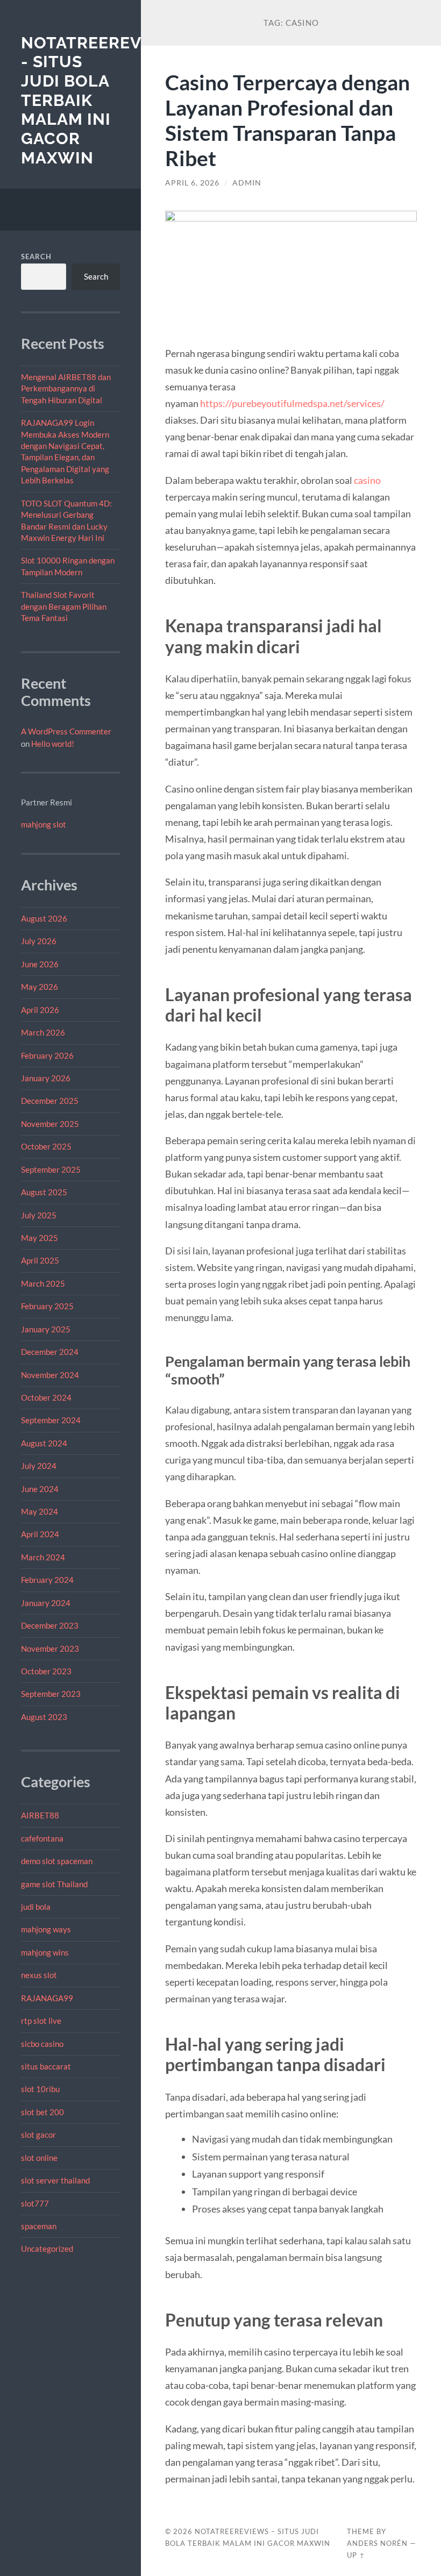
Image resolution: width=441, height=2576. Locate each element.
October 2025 (46, 1146)
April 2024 (40, 1534)
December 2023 (50, 1625)
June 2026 (40, 964)
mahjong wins (45, 1952)
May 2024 (40, 1511)
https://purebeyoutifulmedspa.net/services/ (292, 403)
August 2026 (44, 918)
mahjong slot (44, 824)
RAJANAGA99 (47, 1998)
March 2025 (43, 1283)
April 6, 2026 (192, 183)
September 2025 (51, 1169)
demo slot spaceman (57, 1861)
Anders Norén (377, 2543)
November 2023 (50, 1649)
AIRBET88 (40, 1815)
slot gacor (38, 2135)
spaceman (39, 2226)
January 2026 (46, 1078)
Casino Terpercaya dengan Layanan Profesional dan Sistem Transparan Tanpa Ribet (287, 120)
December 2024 (50, 1352)
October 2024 (46, 1397)
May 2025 (40, 1238)
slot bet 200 (42, 2112)
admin (247, 183)
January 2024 (46, 1603)
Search (36, 256)
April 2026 (40, 1010)
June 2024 (40, 1489)
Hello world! (53, 744)
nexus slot (39, 1975)
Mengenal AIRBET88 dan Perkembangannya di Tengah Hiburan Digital (66, 388)
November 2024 (50, 1375)
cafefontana (42, 1838)
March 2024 (43, 1557)
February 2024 (47, 1580)
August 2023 (44, 1717)
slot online (39, 2158)
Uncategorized (47, 2249)
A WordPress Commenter (66, 731)
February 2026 (47, 1055)
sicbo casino (42, 2044)
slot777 (35, 2203)
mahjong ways (46, 1929)
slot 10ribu (40, 2089)
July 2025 (39, 1215)
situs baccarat (46, 2066)
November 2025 (50, 1124)
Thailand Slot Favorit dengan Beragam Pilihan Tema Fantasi (64, 606)
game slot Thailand (54, 1884)
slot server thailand (55, 2180)
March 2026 (43, 1032)
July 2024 (39, 1466)
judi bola (36, 1907)
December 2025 (50, 1101)
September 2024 (51, 1420)
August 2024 (44, 1443)
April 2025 (40, 1260)
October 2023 (46, 1671)
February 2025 (47, 1306)
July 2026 (39, 941)
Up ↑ (356, 2555)
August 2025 (44, 1192)
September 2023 (51, 1694)
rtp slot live (41, 2021)
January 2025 (46, 1329)
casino (367, 480)
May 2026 (40, 987)
